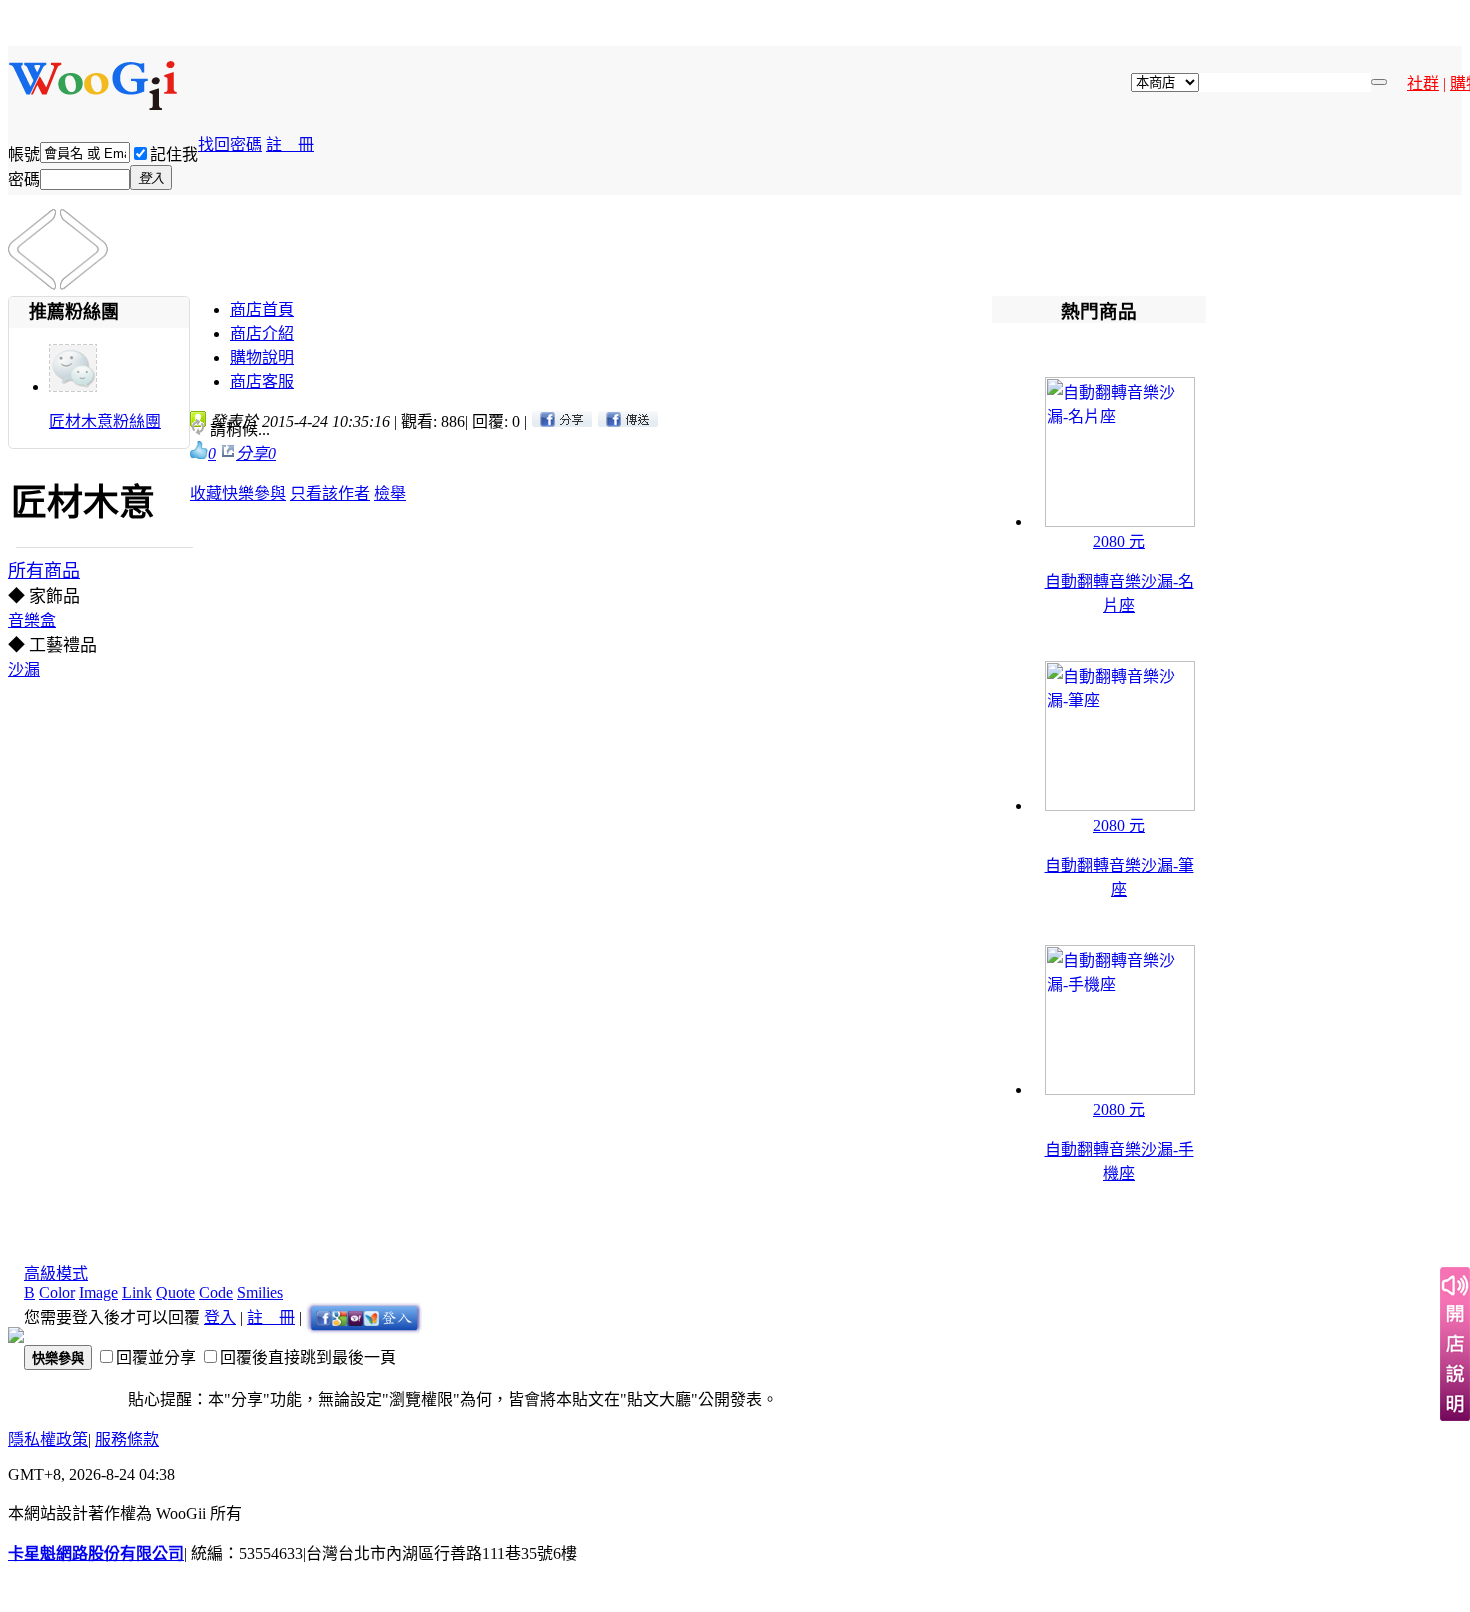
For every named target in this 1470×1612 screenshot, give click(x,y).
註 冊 (290, 144)
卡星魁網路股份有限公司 (96, 1553)
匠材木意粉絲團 (105, 421)
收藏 (206, 493)
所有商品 (44, 571)
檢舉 (390, 493)
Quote (175, 1292)
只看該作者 (330, 493)
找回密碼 (230, 144)
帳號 (24, 154)
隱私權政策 (48, 1439)
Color (57, 1292)
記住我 (174, 154)
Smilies (260, 1292)
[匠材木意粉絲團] (73, 386)
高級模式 (56, 1273)
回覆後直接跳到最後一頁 (308, 1357)
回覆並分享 (156, 1357)
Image (98, 1292)
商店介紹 (262, 333)
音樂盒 (32, 620)
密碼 (24, 179)
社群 (1423, 83)
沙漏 (24, 669)
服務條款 (127, 1439)
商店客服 (262, 381)
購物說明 (262, 357)
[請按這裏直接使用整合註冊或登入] (364, 1317)
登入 (220, 1317)
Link (137, 1292)
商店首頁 (262, 309)
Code (216, 1292)
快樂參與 (254, 493)
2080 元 (1119, 541)
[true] (1379, 82)
